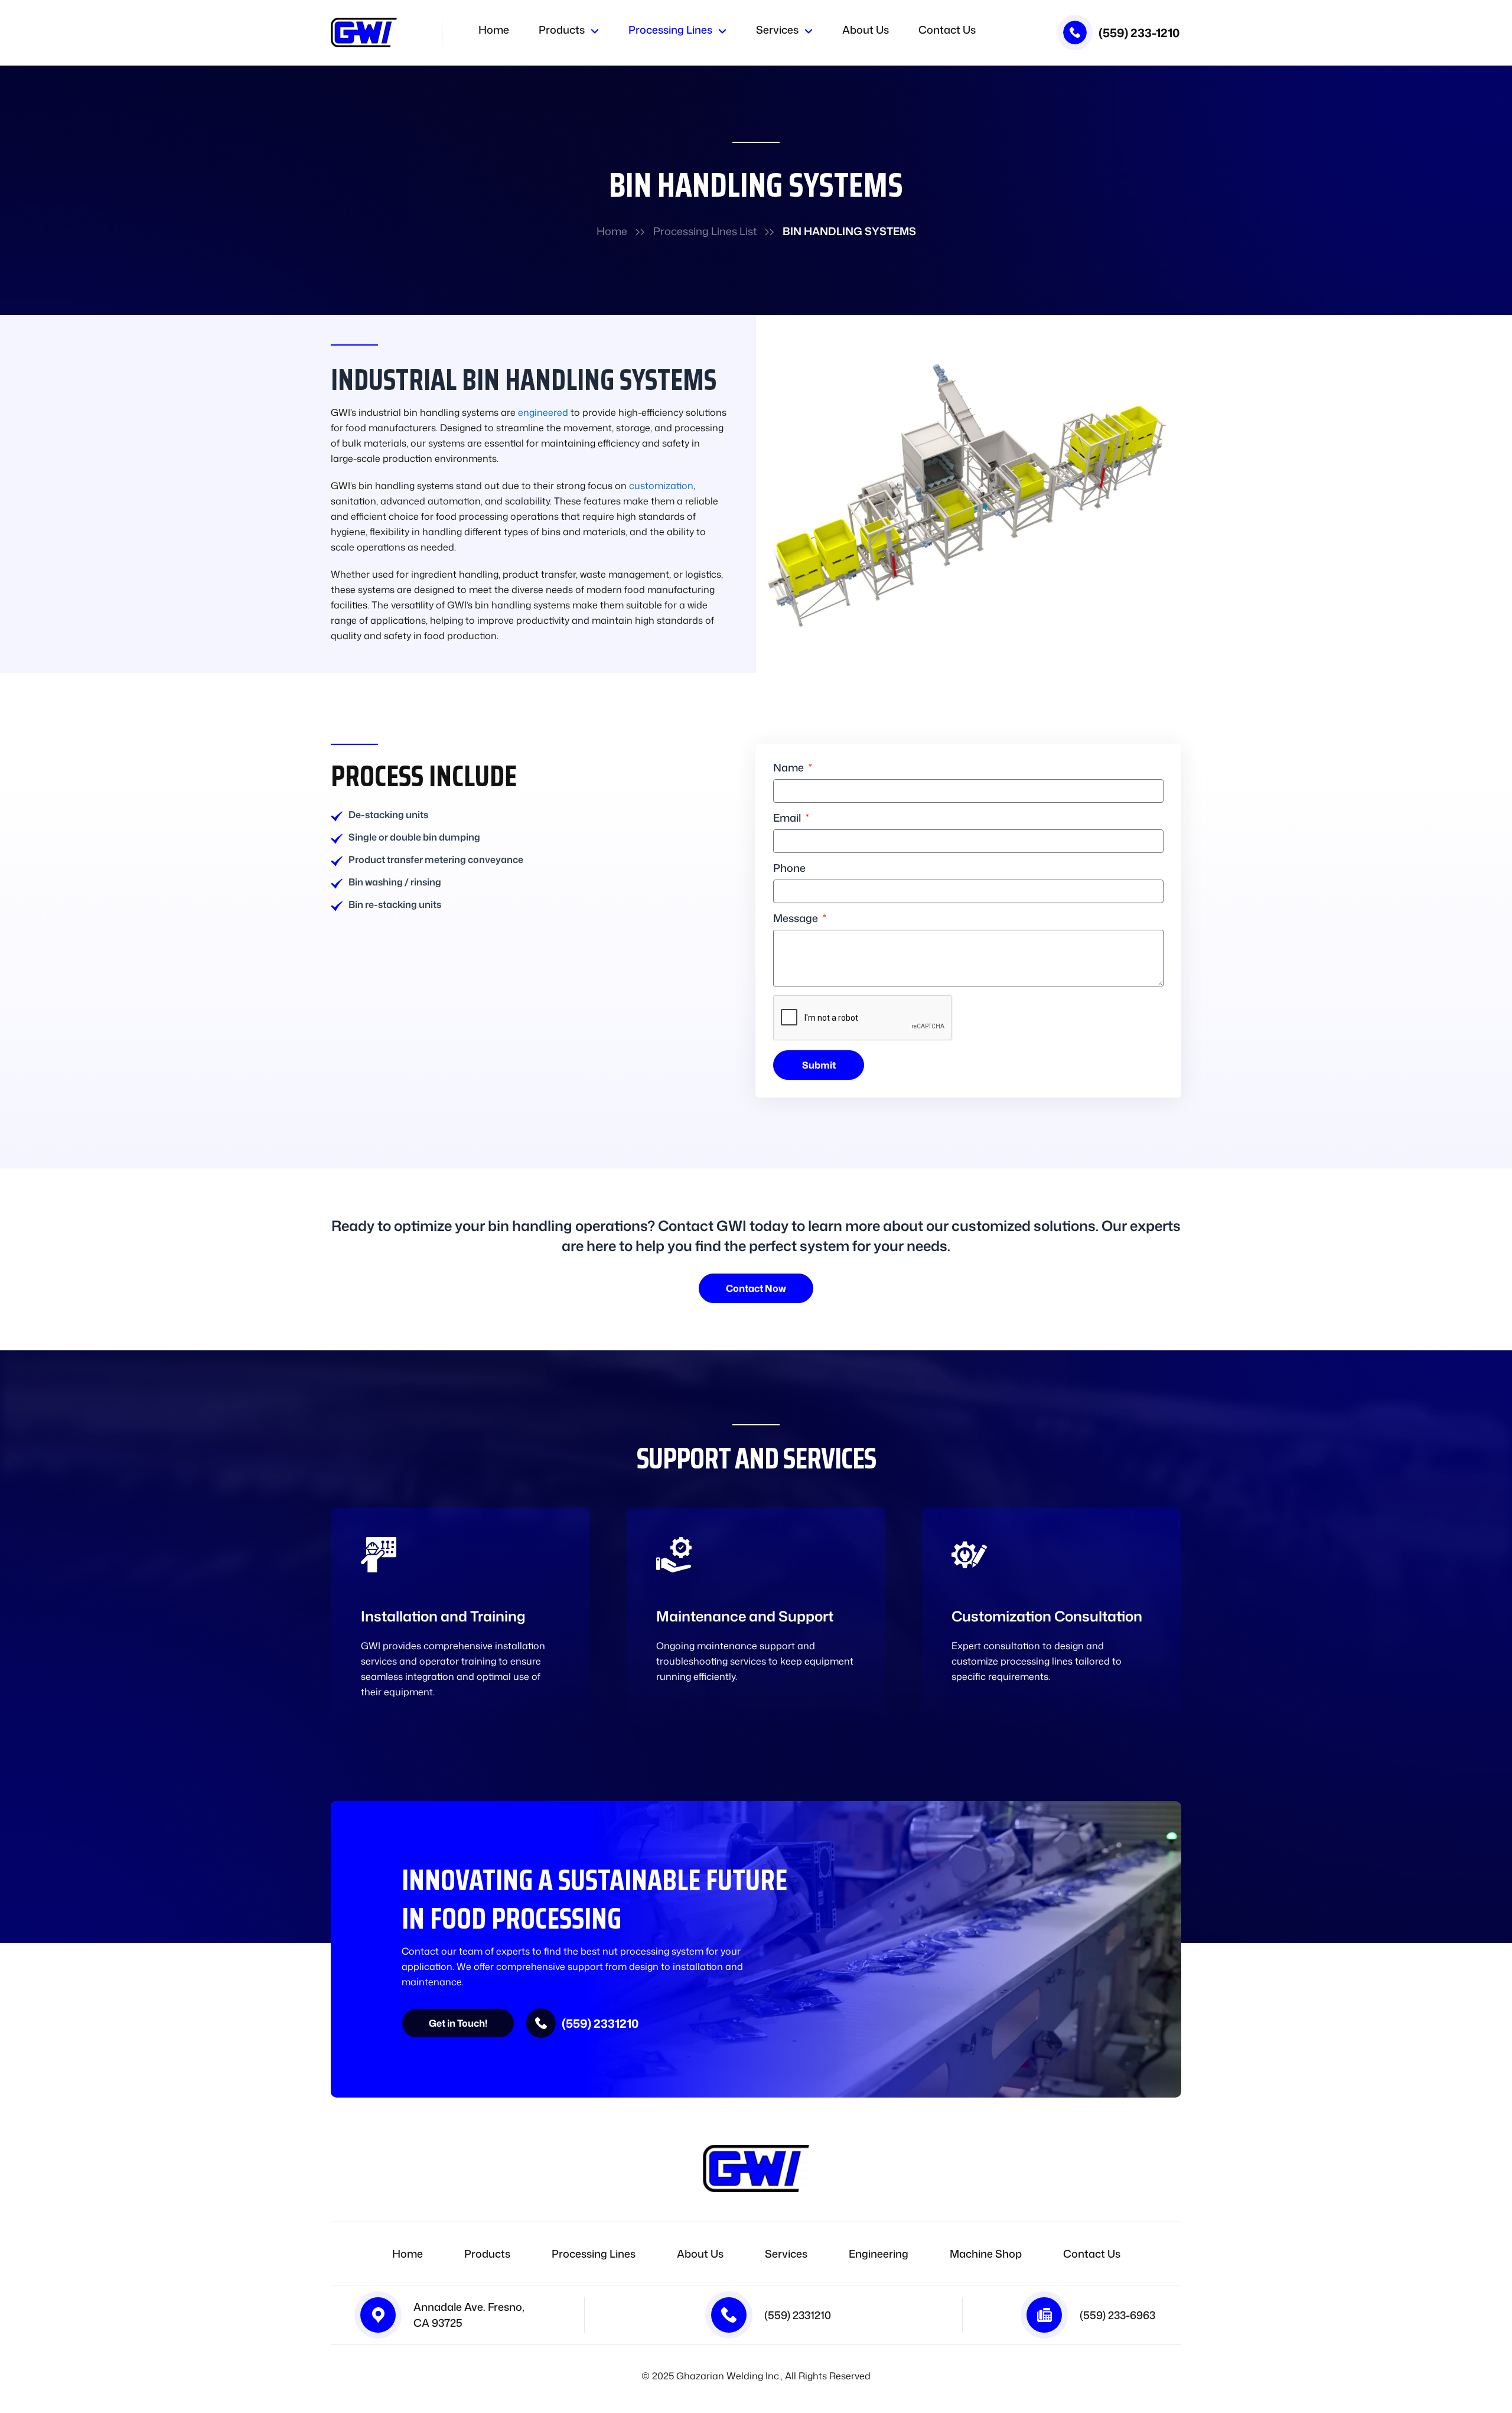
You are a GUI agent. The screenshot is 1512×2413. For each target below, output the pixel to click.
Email (788, 818)
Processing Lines (670, 31)
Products (562, 31)
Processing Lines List (705, 231)
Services (777, 31)
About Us (866, 31)
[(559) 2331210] (541, 2023)
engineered (543, 412)
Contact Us (947, 31)
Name (790, 768)
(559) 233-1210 (1139, 32)
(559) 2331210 (600, 2023)
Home (494, 31)
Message (797, 919)
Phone (789, 869)
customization (661, 486)
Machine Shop (986, 2254)
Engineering (879, 2254)
